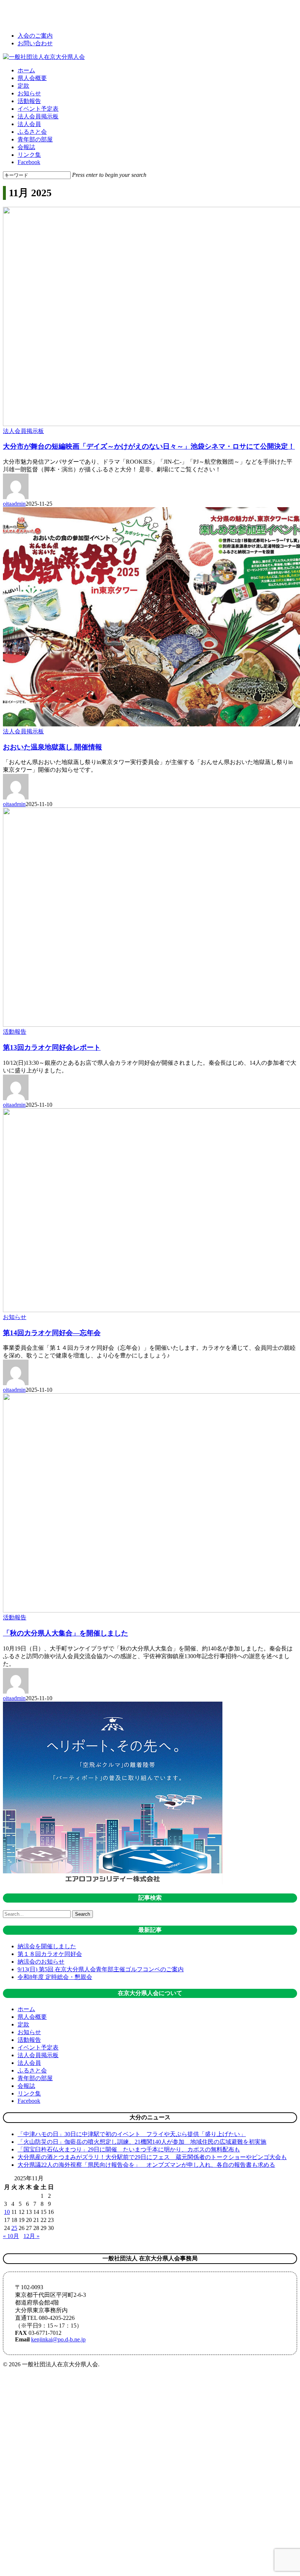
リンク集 (29, 2094)
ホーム (26, 2009)
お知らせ (15, 1317)
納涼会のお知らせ (41, 1962)
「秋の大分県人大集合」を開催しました (65, 1633)
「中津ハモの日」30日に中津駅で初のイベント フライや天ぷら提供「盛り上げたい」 (132, 2134)
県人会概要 (32, 2017)
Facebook (29, 2101)
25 (14, 2228)
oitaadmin (14, 504)
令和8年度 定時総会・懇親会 (55, 1977)
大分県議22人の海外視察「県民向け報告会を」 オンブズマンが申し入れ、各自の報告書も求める (146, 2165)
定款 (23, 2024)
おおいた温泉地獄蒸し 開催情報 (52, 747)
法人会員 (29, 2063)
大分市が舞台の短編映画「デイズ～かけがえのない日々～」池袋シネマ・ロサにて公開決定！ (149, 446)
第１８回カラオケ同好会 (50, 1954)
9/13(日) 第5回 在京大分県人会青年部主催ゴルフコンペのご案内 (101, 1969)
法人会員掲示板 (23, 431)
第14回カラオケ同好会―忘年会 (52, 1333)
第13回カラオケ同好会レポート (52, 1047)
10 (7, 2212)
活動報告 (15, 1032)
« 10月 (11, 2236)
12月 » (31, 2236)
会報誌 (26, 2086)
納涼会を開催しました (47, 1946)
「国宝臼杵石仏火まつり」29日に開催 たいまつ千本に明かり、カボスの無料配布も (129, 2149)
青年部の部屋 (35, 2078)
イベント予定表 (38, 2047)
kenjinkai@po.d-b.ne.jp (58, 2339)
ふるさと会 (32, 2070)
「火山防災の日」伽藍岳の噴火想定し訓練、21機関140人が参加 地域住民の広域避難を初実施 (142, 2142)
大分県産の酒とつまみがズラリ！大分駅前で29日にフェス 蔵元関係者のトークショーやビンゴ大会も (152, 2157)
